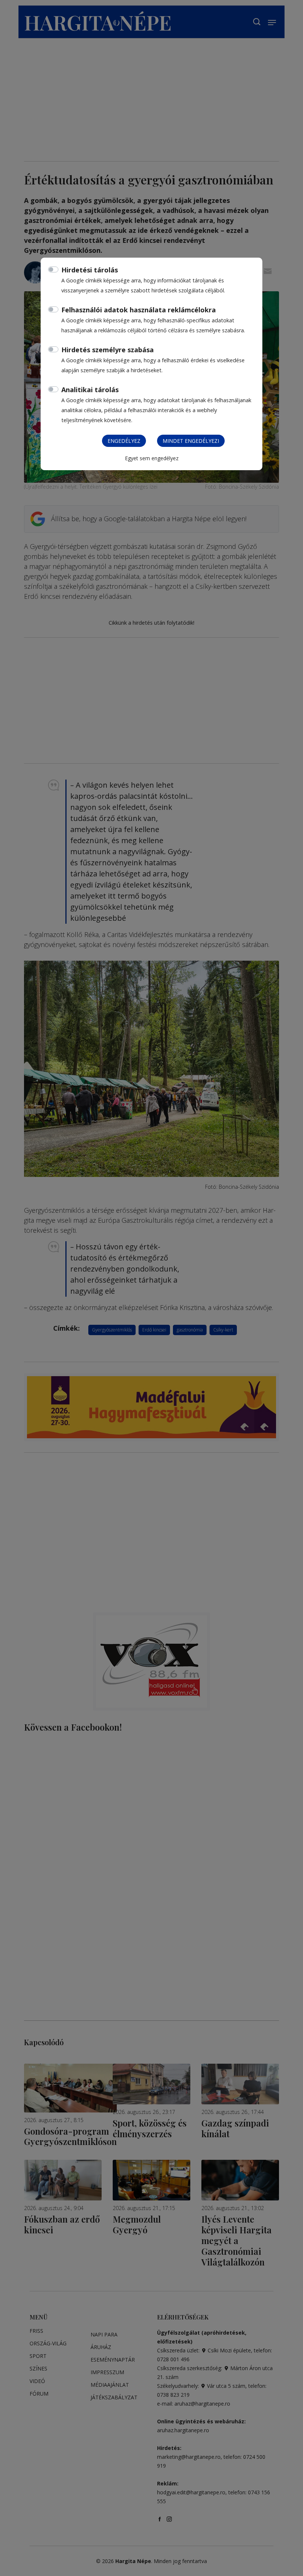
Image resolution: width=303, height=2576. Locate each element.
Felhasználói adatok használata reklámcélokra (139, 310)
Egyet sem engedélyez (152, 458)
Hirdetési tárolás (90, 270)
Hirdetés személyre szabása (108, 350)
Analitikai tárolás (90, 390)
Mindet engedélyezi (191, 441)
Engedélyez (124, 441)
